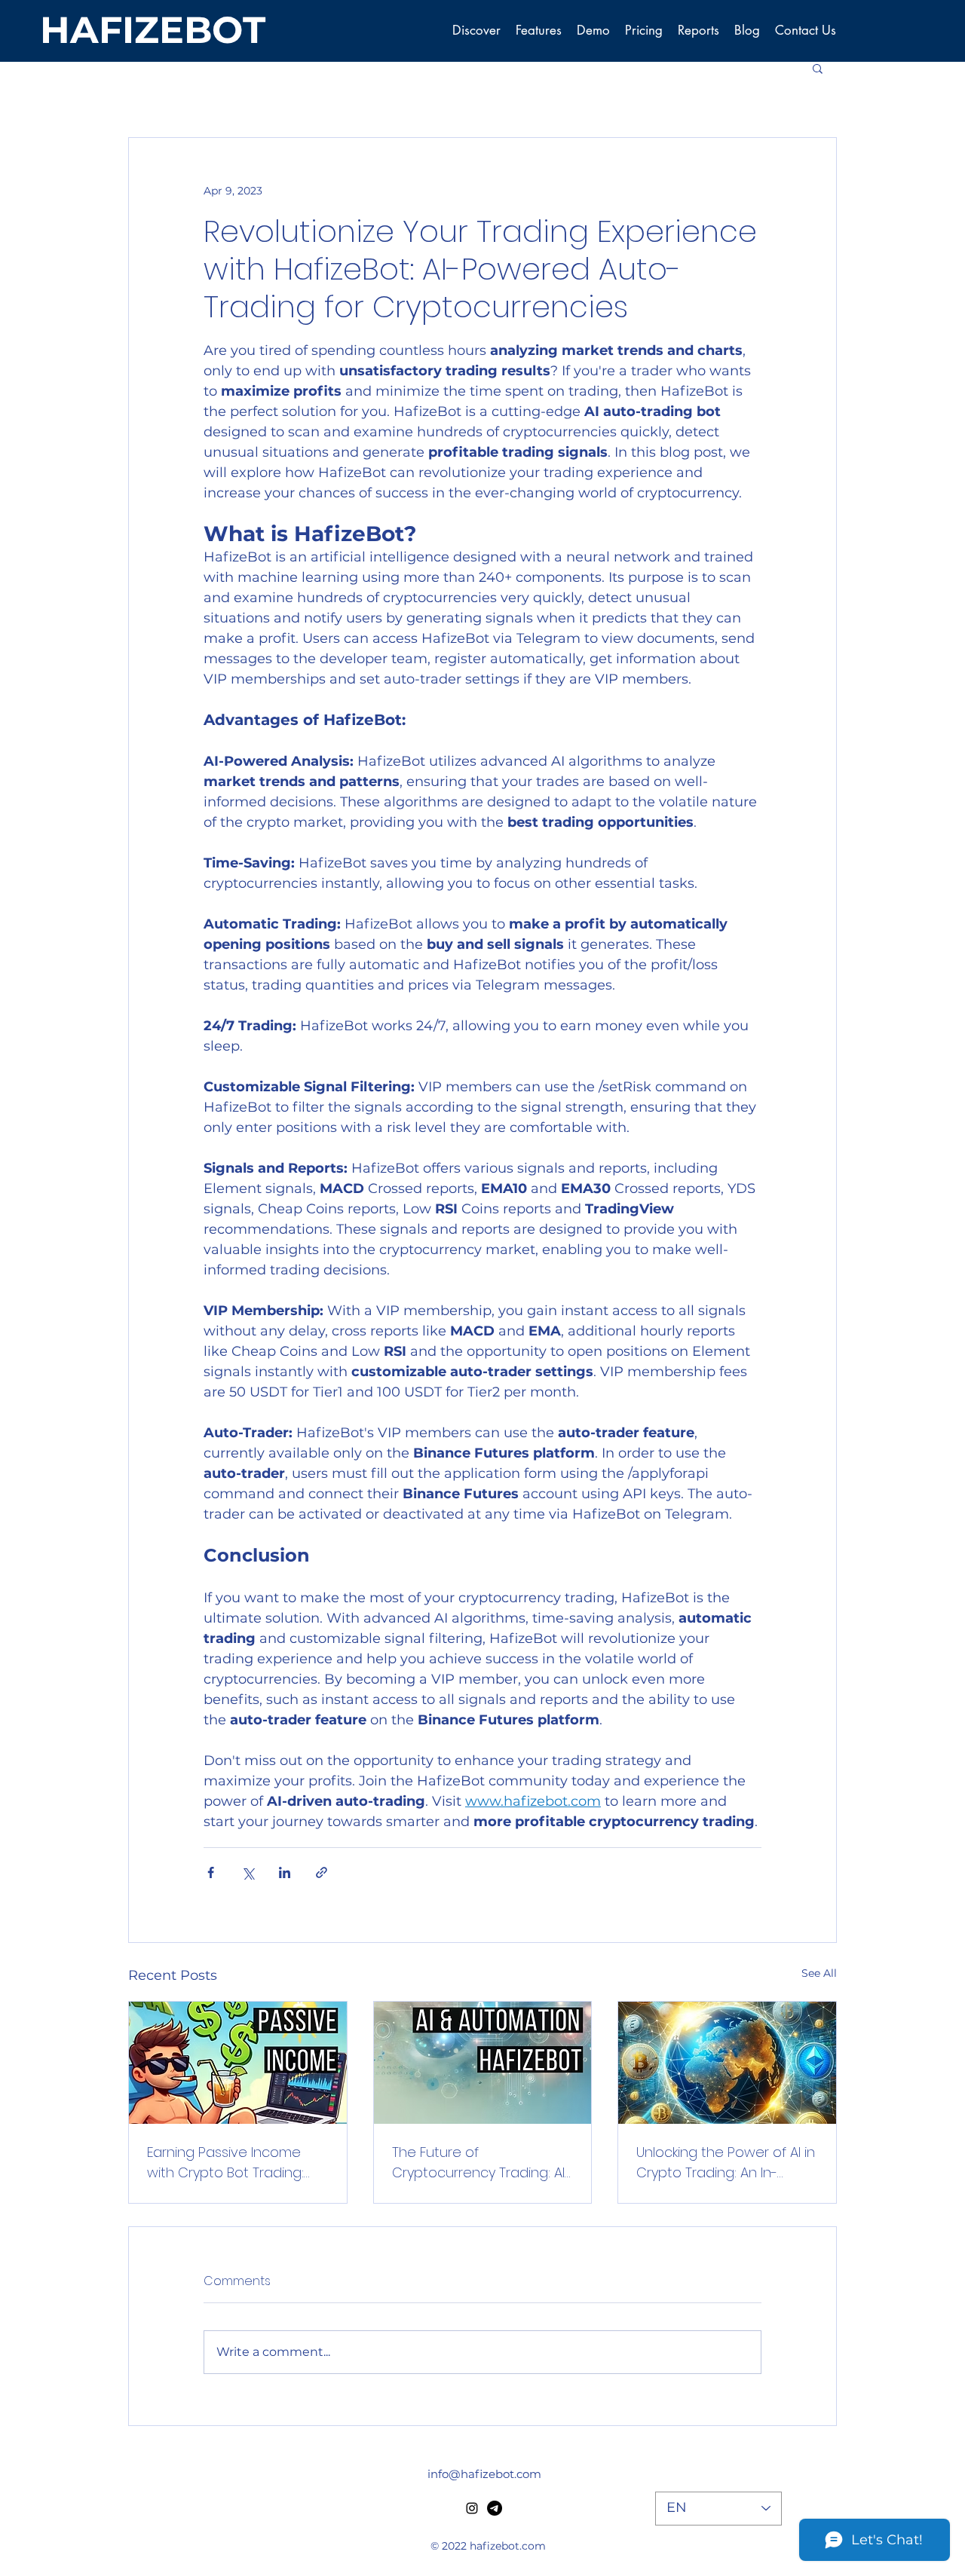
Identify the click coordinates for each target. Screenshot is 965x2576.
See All (819, 1973)
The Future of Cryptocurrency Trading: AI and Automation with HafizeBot (478, 2163)
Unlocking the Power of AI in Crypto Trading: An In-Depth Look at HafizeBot (726, 2163)
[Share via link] (322, 1872)
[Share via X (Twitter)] (248, 1872)
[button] (818, 68)
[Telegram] (495, 2508)
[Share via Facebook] (211, 1872)
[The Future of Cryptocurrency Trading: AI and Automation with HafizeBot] (483, 2063)
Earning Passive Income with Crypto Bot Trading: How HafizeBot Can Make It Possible (234, 2163)
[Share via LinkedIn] (285, 1872)
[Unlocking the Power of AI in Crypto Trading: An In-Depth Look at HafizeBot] (727, 2063)
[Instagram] (472, 2508)
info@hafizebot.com (484, 2474)
